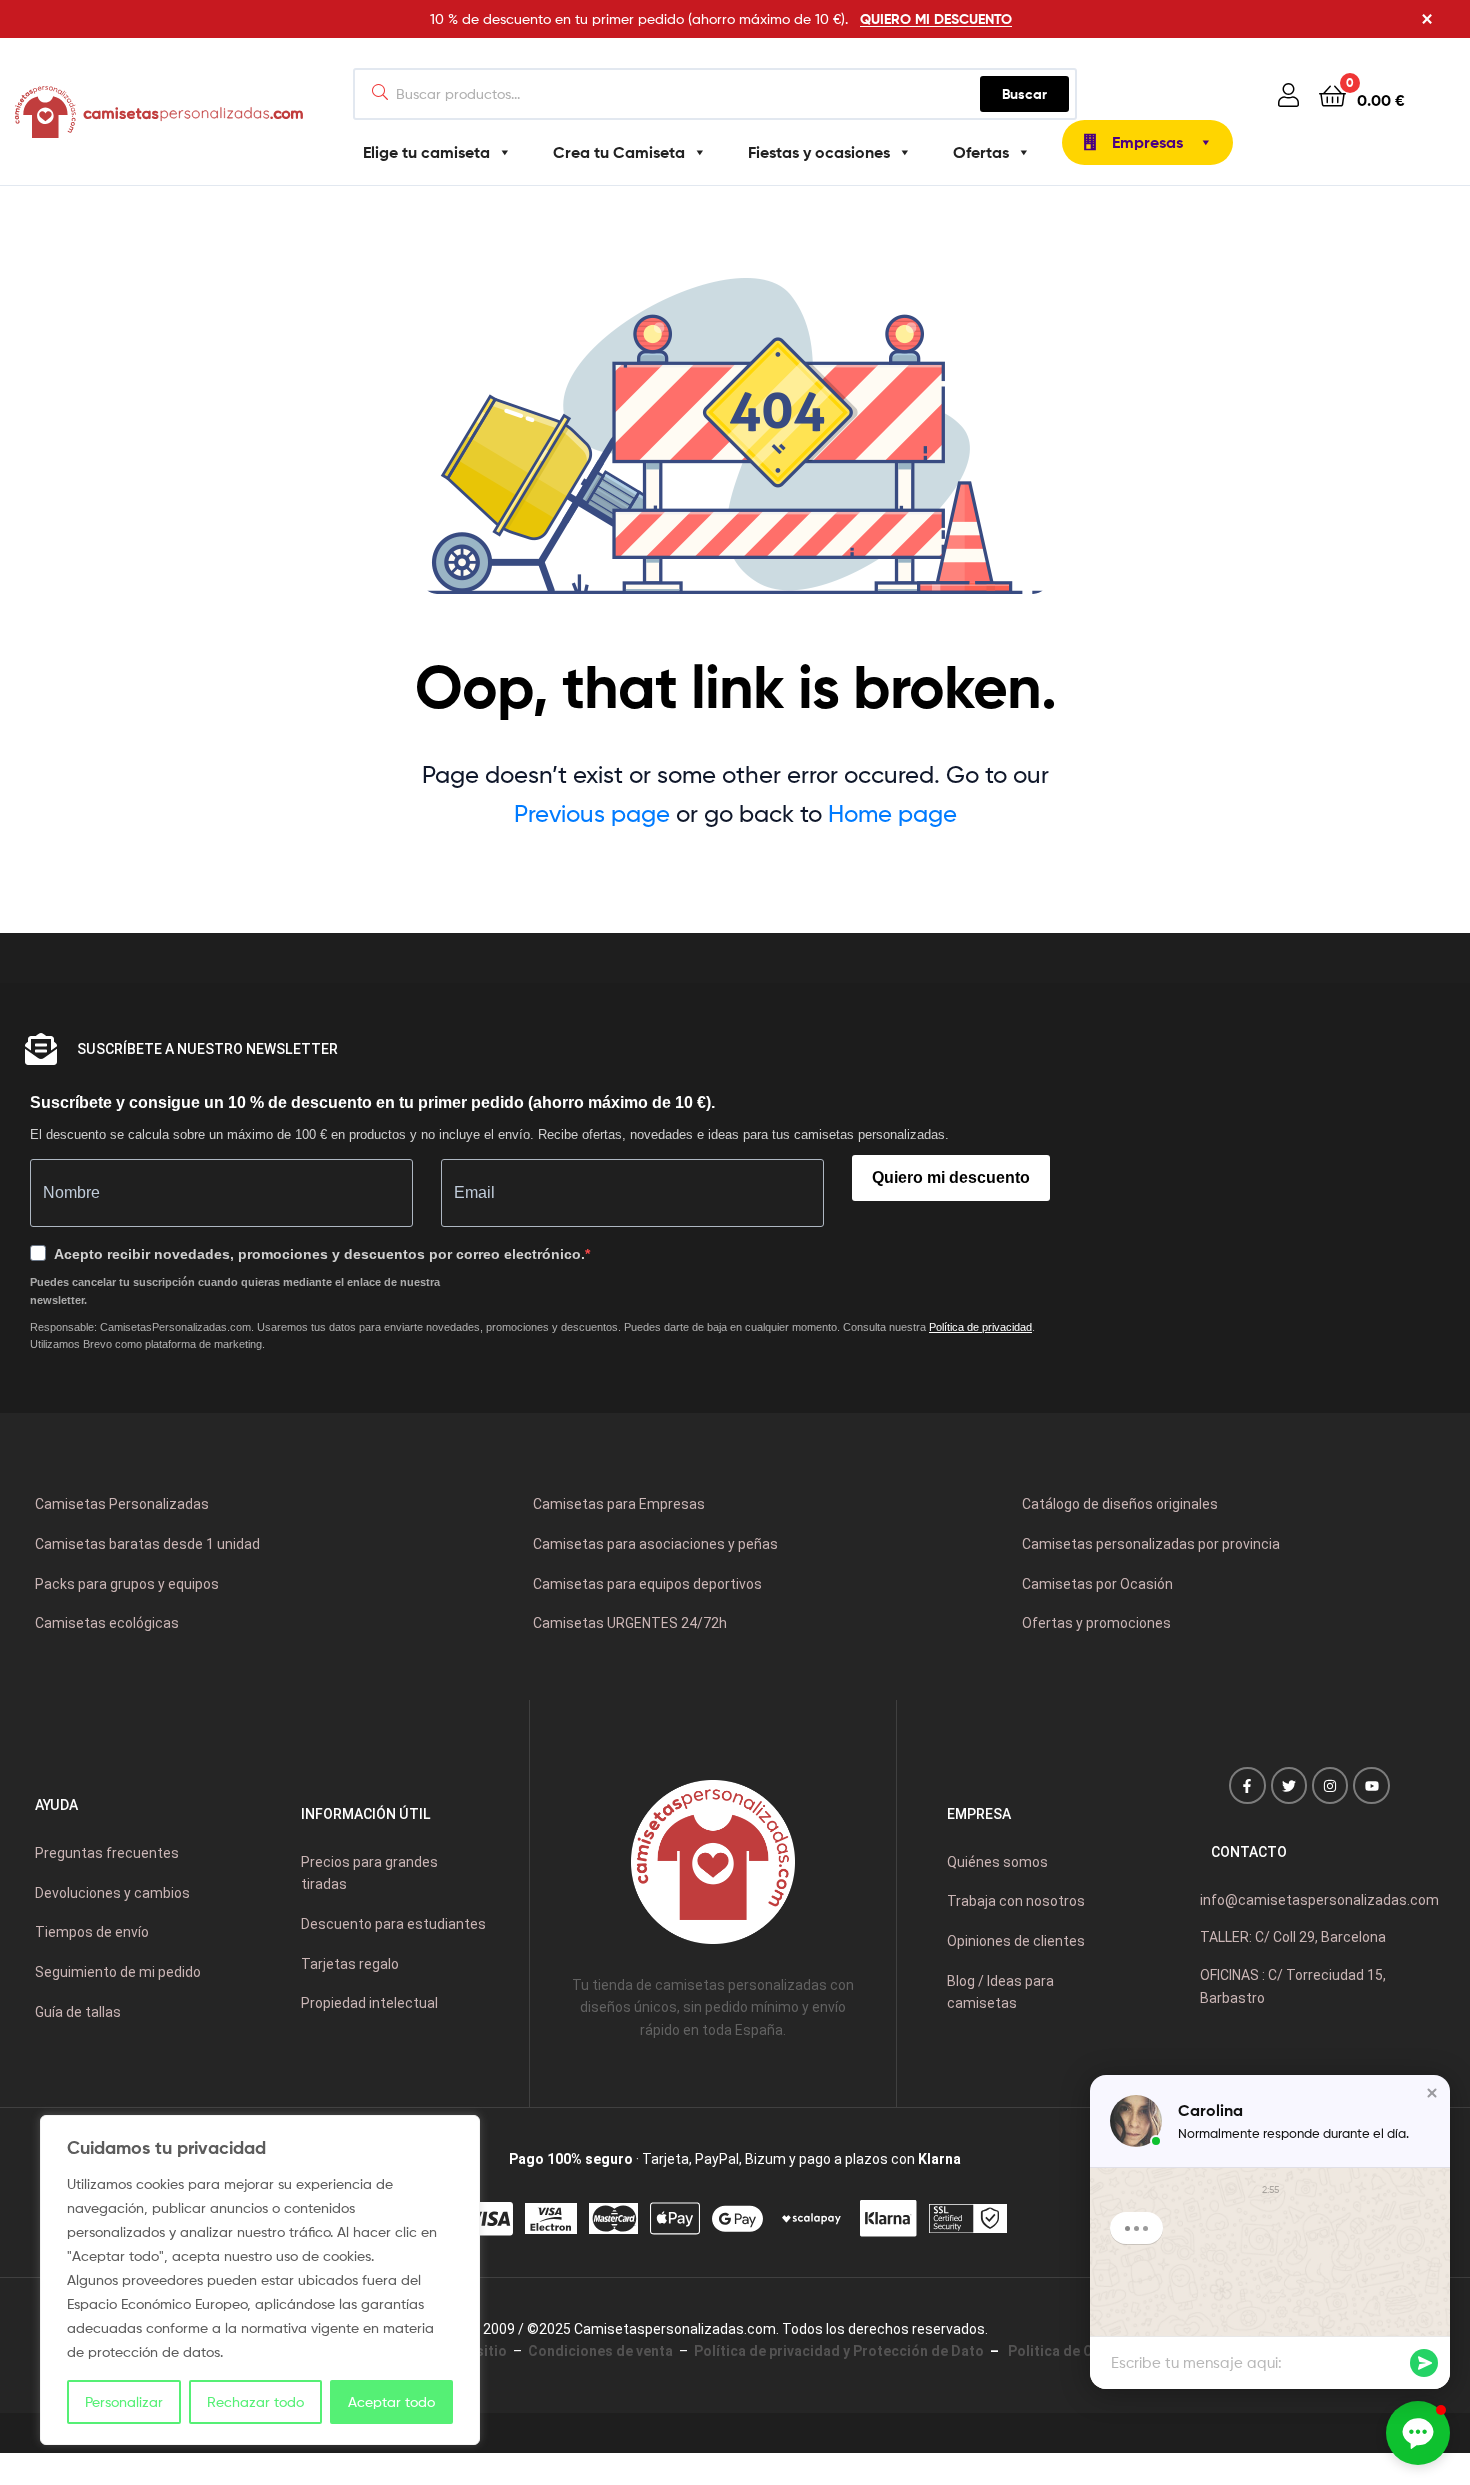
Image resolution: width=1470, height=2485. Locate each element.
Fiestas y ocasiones (819, 152)
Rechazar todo (255, 2401)
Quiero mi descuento (951, 1177)
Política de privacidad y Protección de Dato (839, 2351)
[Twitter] (1289, 1785)
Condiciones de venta (600, 2351)
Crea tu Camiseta (619, 152)
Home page (892, 813)
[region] (260, 2280)
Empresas (1147, 142)
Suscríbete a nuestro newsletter (207, 1049)
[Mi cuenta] (1288, 94)
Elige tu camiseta (426, 152)
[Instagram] (1330, 1785)
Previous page (592, 813)
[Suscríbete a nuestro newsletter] (41, 1049)
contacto (1249, 1852)
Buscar (1035, 89)
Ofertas (981, 152)
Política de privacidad (980, 1327)
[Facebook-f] (1247, 1785)
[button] (1432, 2093)
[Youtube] (1371, 1785)
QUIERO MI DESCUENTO (936, 19)
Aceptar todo (391, 2401)
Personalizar (124, 2401)
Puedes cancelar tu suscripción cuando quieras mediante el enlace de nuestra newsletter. (235, 1291)
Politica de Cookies (1070, 2351)
